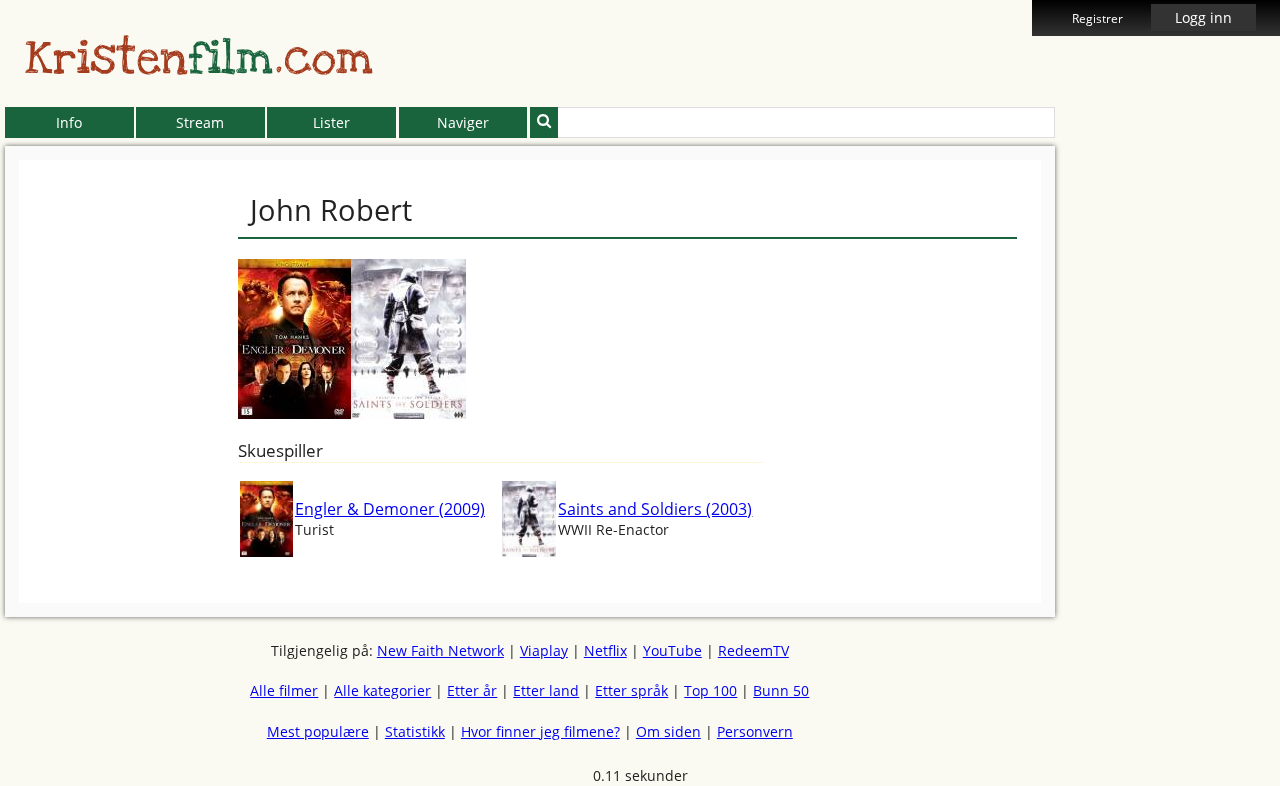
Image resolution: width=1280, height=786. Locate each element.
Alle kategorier (382, 690)
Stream (200, 122)
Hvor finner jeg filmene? (540, 731)
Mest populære (318, 731)
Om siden (668, 731)
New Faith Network (440, 650)
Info (69, 122)
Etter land (546, 690)
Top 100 (710, 690)
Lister (331, 122)
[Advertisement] (1146, 460)
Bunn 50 (781, 690)
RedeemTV (753, 650)
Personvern (755, 731)
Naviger (463, 122)
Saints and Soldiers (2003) (655, 509)
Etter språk (631, 690)
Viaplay (544, 650)
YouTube (672, 650)
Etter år (472, 690)
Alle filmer (284, 690)
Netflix (605, 650)
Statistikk (415, 731)
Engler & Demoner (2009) (390, 509)
